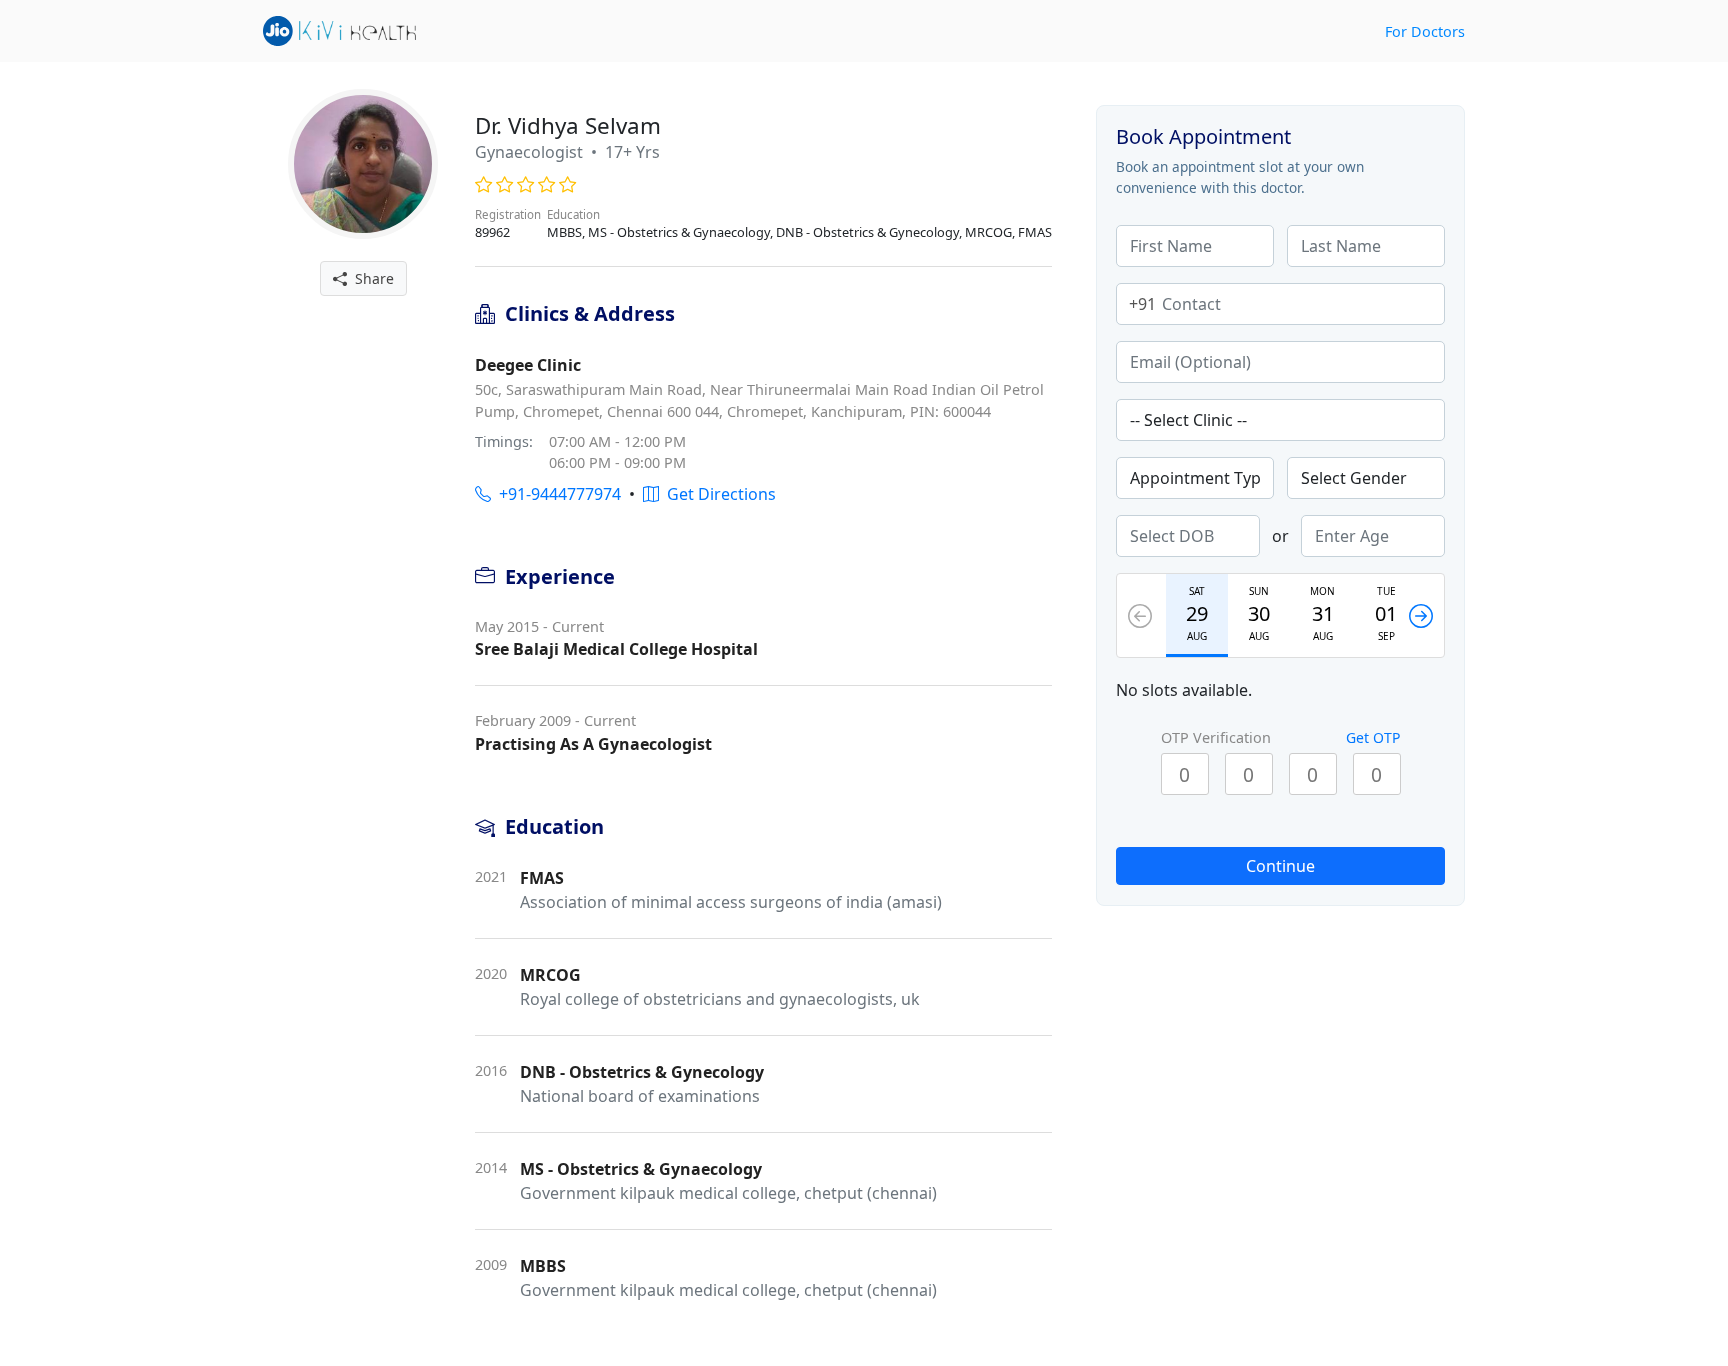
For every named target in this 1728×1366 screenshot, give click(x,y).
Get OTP (1373, 737)
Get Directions (717, 494)
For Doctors (1425, 31)
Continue (1280, 866)
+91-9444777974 (556, 494)
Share (370, 278)
